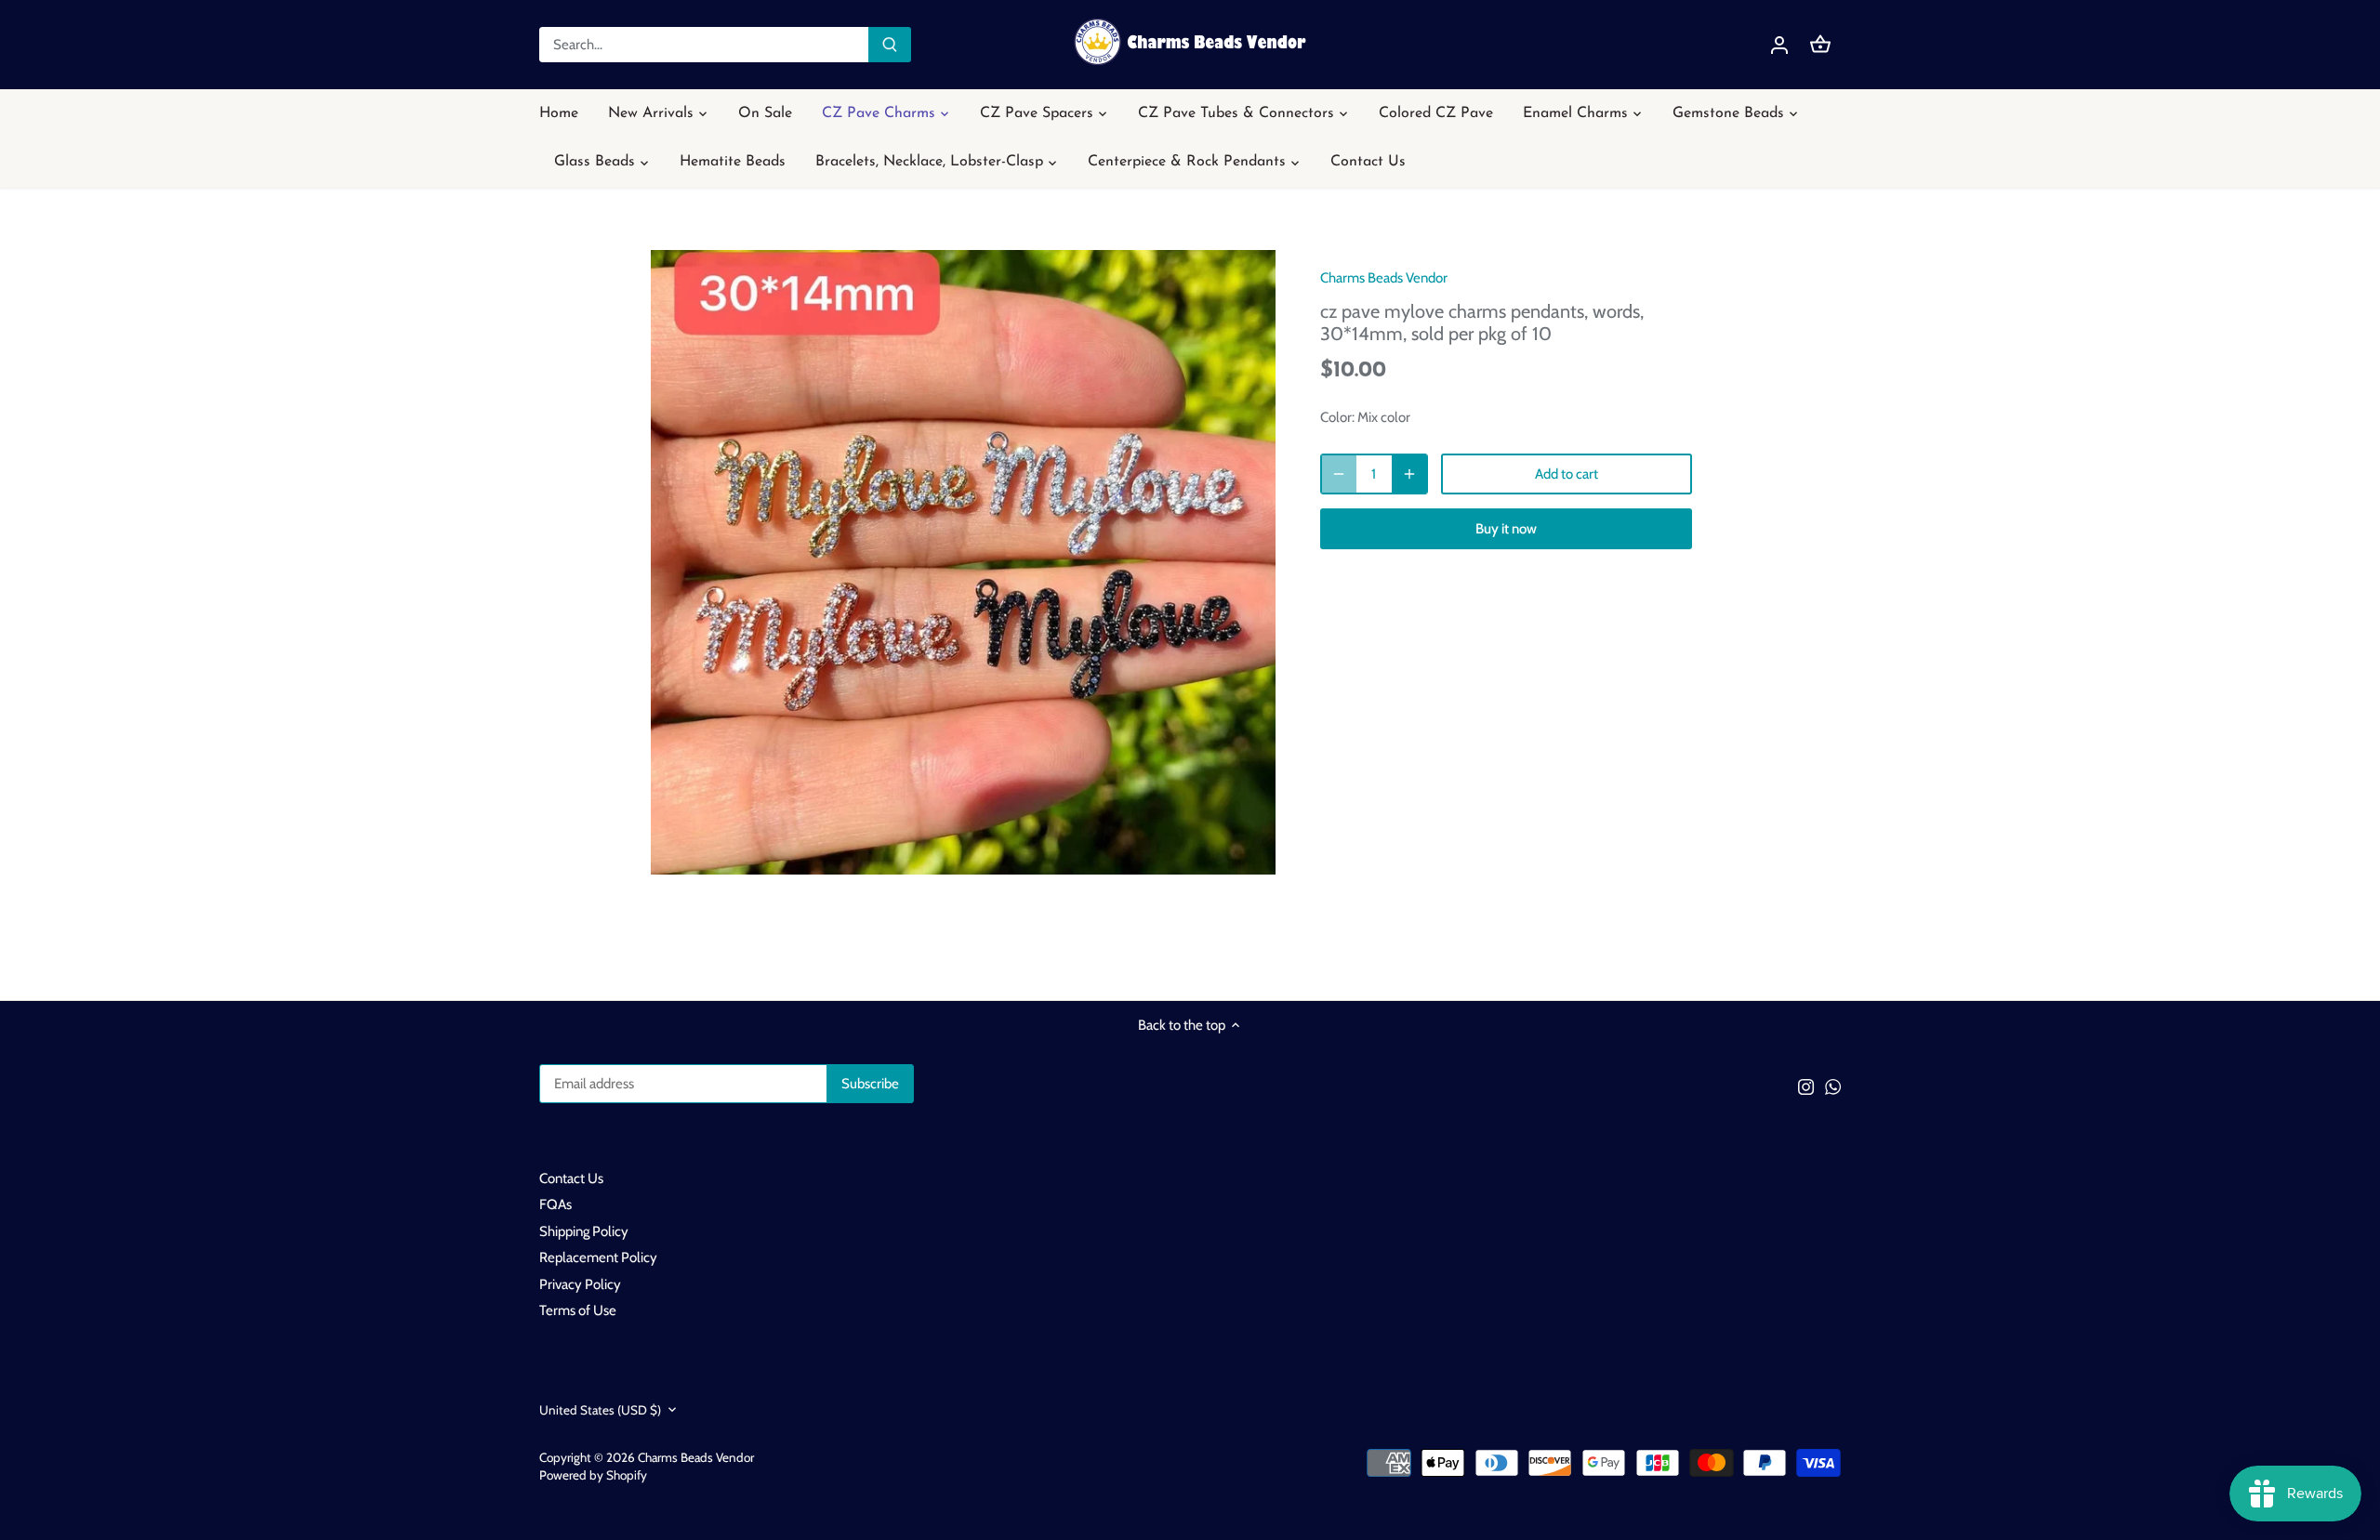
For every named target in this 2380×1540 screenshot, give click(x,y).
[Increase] (1409, 474)
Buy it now (1506, 529)
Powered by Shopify (593, 1475)
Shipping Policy (584, 1231)
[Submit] (890, 45)
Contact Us (571, 1178)
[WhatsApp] (1833, 1086)
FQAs (555, 1204)
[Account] (1779, 45)
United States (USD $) (600, 1410)
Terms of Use (578, 1310)
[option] (963, 562)
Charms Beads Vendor (1384, 278)
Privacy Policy (580, 1284)
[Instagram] (1806, 1086)
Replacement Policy (598, 1257)
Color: (1337, 417)
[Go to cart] (1820, 45)
